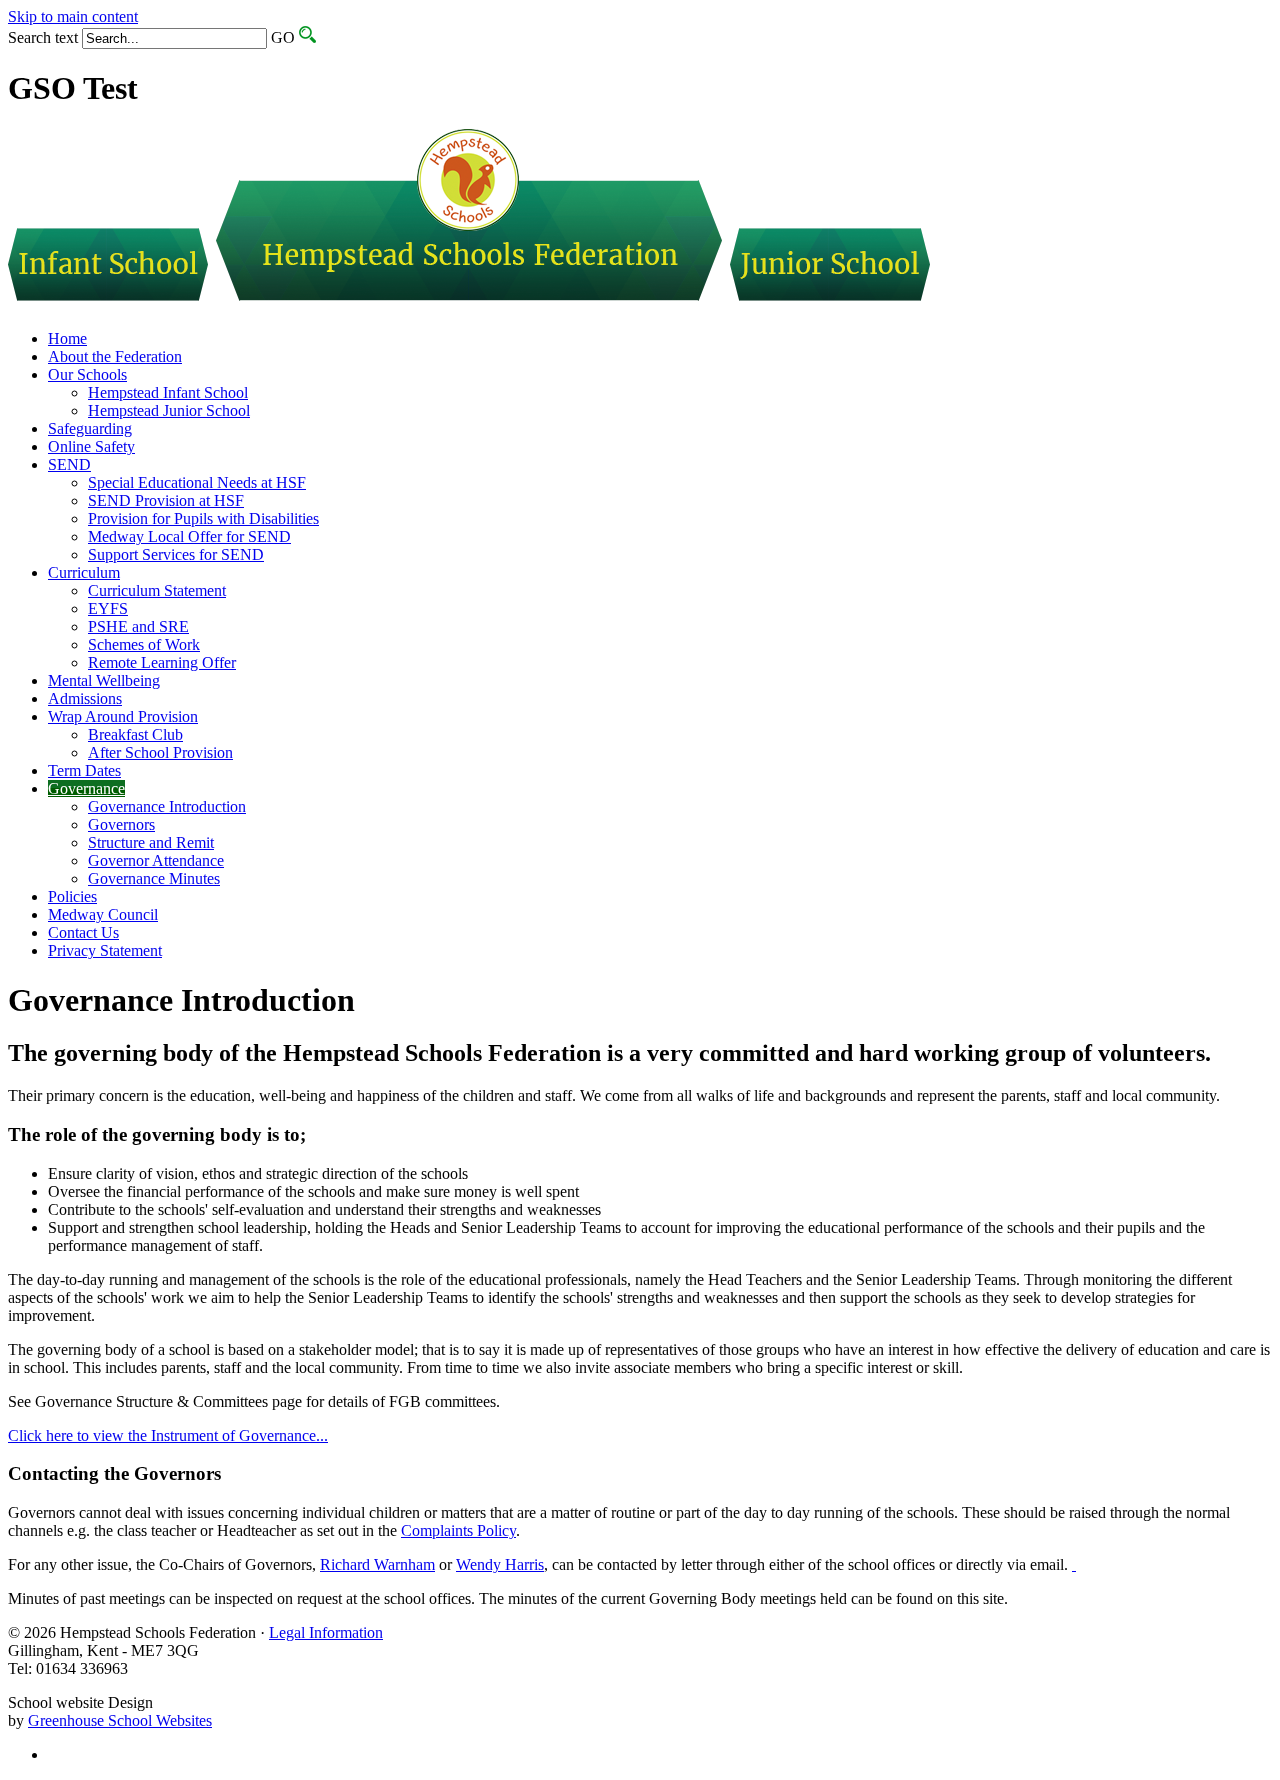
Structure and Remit (151, 842)
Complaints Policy (458, 1530)
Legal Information (326, 1632)
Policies (72, 896)
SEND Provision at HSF (166, 500)
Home (67, 338)
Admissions (85, 698)
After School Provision (160, 752)
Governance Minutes (154, 878)
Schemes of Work (144, 644)
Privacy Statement (105, 950)
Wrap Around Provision (123, 716)
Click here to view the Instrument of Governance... (168, 1435)
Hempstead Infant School (168, 392)
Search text (43, 37)
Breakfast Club (135, 734)
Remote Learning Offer (162, 662)
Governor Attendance (156, 860)
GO (283, 37)
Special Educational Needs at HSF (197, 482)
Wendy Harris (500, 1564)
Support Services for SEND (176, 554)
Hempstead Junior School (169, 410)
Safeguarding (90, 428)
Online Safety (91, 446)
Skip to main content (73, 16)
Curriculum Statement (157, 590)
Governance (86, 788)
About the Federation (115, 356)
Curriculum (84, 572)
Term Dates (84, 770)
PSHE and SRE (138, 626)
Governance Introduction (167, 806)
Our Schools (87, 374)
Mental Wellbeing (104, 680)
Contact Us (83, 932)
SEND (69, 464)
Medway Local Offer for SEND (189, 536)
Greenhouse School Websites (120, 1720)
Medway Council (103, 914)
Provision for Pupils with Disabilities (203, 518)
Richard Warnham (377, 1564)
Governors (121, 824)
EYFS (108, 608)
